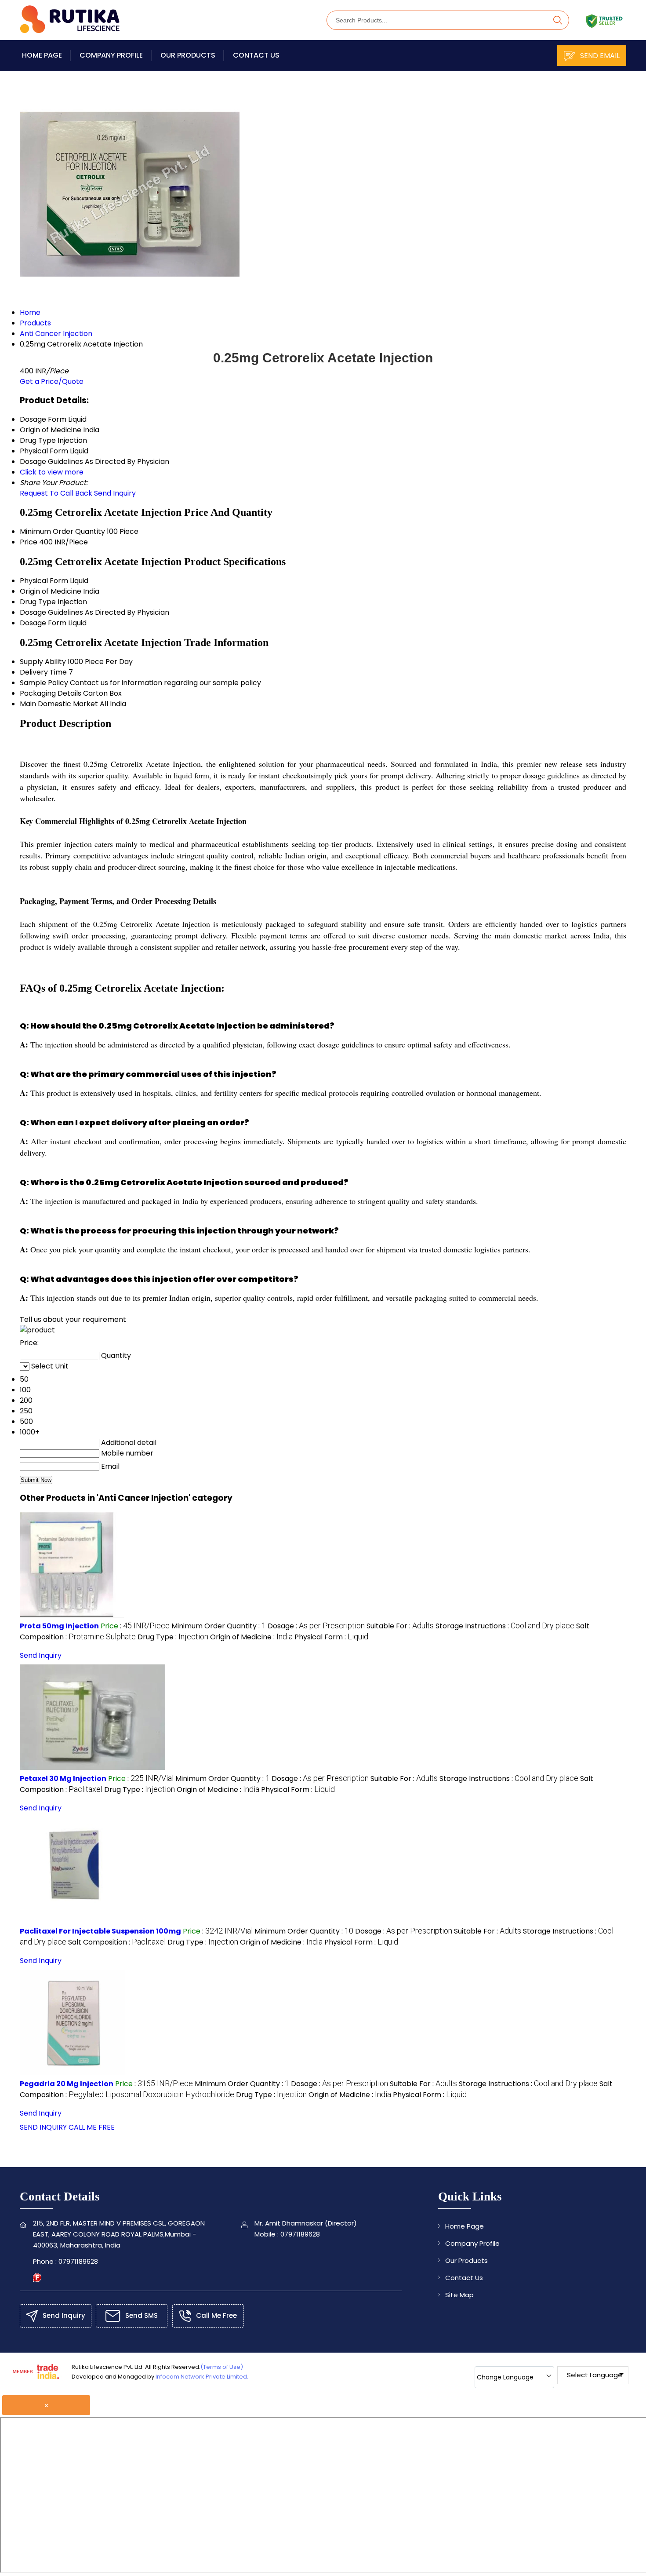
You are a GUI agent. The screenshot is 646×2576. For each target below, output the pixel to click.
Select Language (595, 2375)
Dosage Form (43, 623)
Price (29, 542)
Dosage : (316, 1626)
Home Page (42, 55)
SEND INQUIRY (43, 2127)
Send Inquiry (115, 493)
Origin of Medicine (51, 591)
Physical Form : (331, 1637)
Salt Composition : (117, 1942)
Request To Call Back (56, 493)
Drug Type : (173, 1637)
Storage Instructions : (505, 1626)
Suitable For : (400, 1626)
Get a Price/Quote (52, 381)
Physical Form (44, 581)
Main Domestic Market (59, 704)
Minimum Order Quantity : (219, 1626)
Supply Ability (43, 662)
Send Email (599, 56)
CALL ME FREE (92, 2127)
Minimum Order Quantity (62, 531)
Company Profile (111, 55)
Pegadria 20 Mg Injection (67, 2084)
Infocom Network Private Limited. (202, 2377)
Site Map (459, 2295)
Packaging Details (51, 693)
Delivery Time (43, 672)
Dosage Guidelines (51, 612)
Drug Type (38, 602)
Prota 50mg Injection (59, 1626)
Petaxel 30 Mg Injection (63, 1779)
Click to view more (52, 472)
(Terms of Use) (222, 2367)
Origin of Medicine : (251, 1637)
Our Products (188, 55)
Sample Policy (44, 683)
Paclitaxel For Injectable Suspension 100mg (100, 1931)
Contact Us (256, 55)
